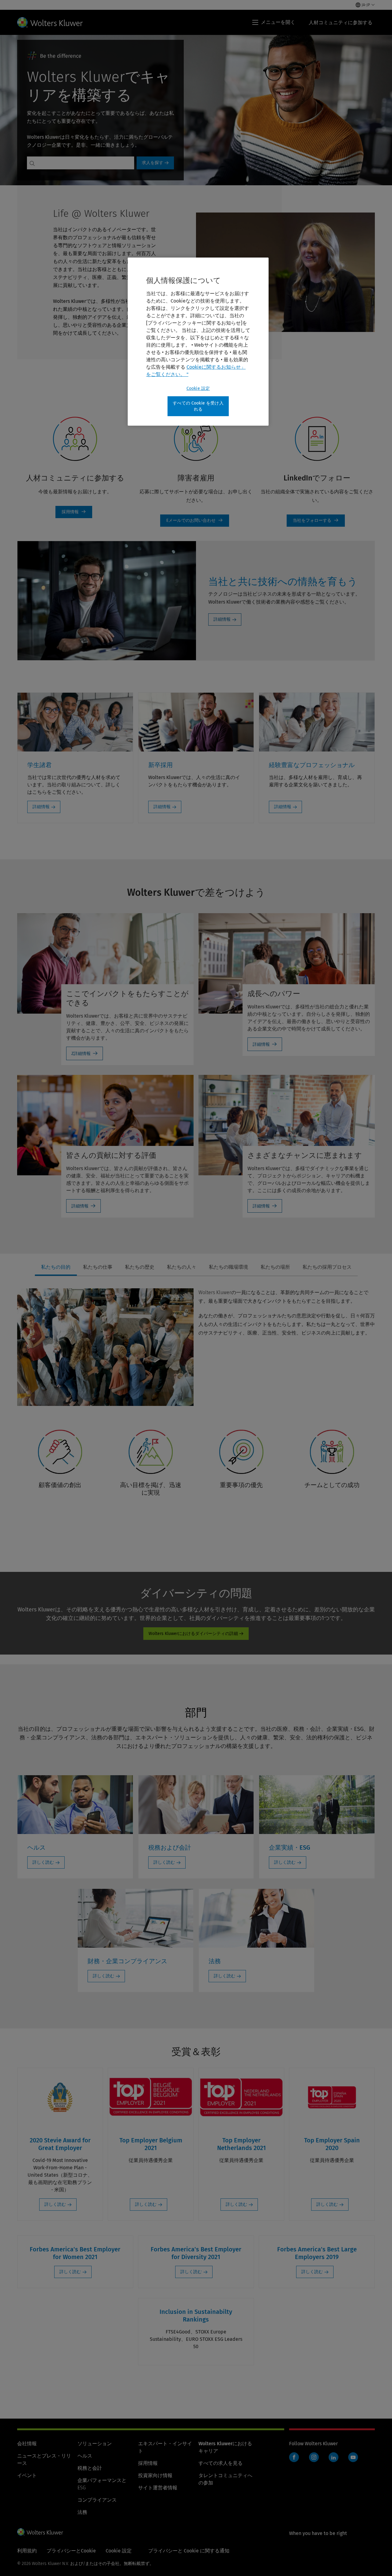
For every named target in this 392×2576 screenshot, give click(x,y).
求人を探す (153, 163)
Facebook (294, 2457)
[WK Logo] (40, 2532)
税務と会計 (90, 2468)
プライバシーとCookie (71, 2551)
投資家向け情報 (155, 2475)
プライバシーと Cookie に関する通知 (189, 2551)
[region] (198, 342)
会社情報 (27, 2444)
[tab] (56, 1267)
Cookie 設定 (198, 388)
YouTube (353, 2457)
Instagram (314, 2457)
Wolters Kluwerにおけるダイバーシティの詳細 (193, 1634)
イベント (27, 2475)
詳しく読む (43, 1862)
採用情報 (148, 2463)
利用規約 (27, 2551)
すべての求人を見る (221, 2463)
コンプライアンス (97, 2500)
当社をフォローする (316, 521)
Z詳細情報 (81, 1054)
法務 (82, 2512)
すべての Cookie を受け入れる (198, 406)
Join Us (74, 512)
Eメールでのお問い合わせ (195, 521)
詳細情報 (222, 619)
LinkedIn (334, 2457)
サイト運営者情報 (158, 2488)
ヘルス (85, 2456)
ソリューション (95, 2444)
